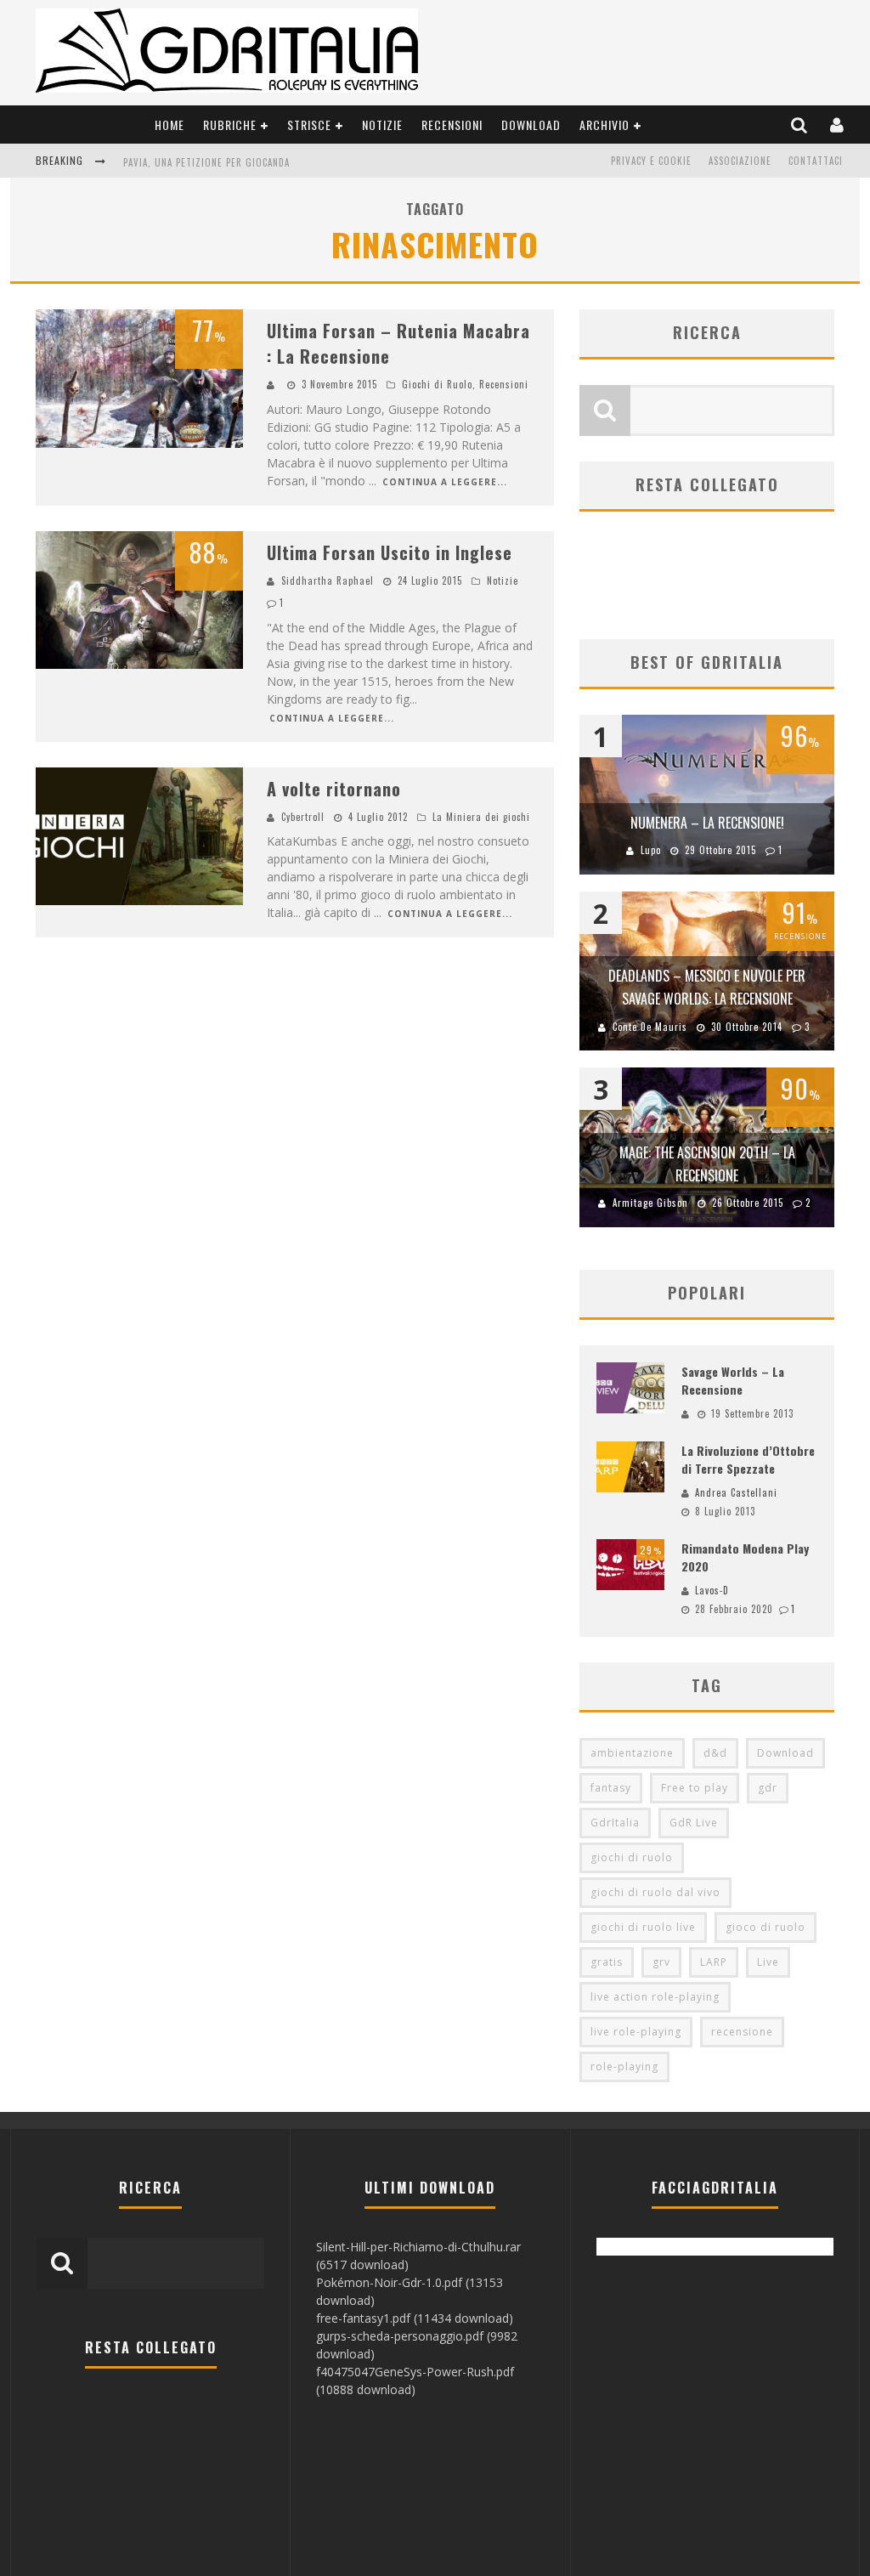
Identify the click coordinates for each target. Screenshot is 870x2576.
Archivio (604, 125)
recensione (742, 2032)
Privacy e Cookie (651, 161)
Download (531, 125)
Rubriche (230, 125)
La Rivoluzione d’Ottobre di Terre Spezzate (748, 1459)
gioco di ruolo (765, 1927)
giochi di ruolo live (643, 1927)
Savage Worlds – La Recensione (733, 1380)
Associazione (740, 161)
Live (768, 1962)
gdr (768, 1788)
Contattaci (816, 161)
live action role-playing (655, 1997)
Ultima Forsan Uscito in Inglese (390, 552)
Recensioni (452, 125)
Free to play (695, 1788)
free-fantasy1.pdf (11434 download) (415, 2318)
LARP (714, 1962)
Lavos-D (712, 1590)
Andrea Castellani (736, 1492)
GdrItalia (615, 1823)
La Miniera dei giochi (481, 817)
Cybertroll (303, 817)
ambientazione (632, 1753)
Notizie (382, 125)
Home (169, 125)
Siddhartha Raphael (328, 580)
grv (661, 1962)
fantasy (611, 1788)
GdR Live (694, 1823)
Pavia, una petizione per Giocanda (206, 162)
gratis (607, 1962)
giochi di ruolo (632, 1857)
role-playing (624, 2066)
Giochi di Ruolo (437, 384)
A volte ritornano (334, 789)
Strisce (309, 125)
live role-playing (636, 2032)
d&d (715, 1753)
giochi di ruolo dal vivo (655, 1892)
